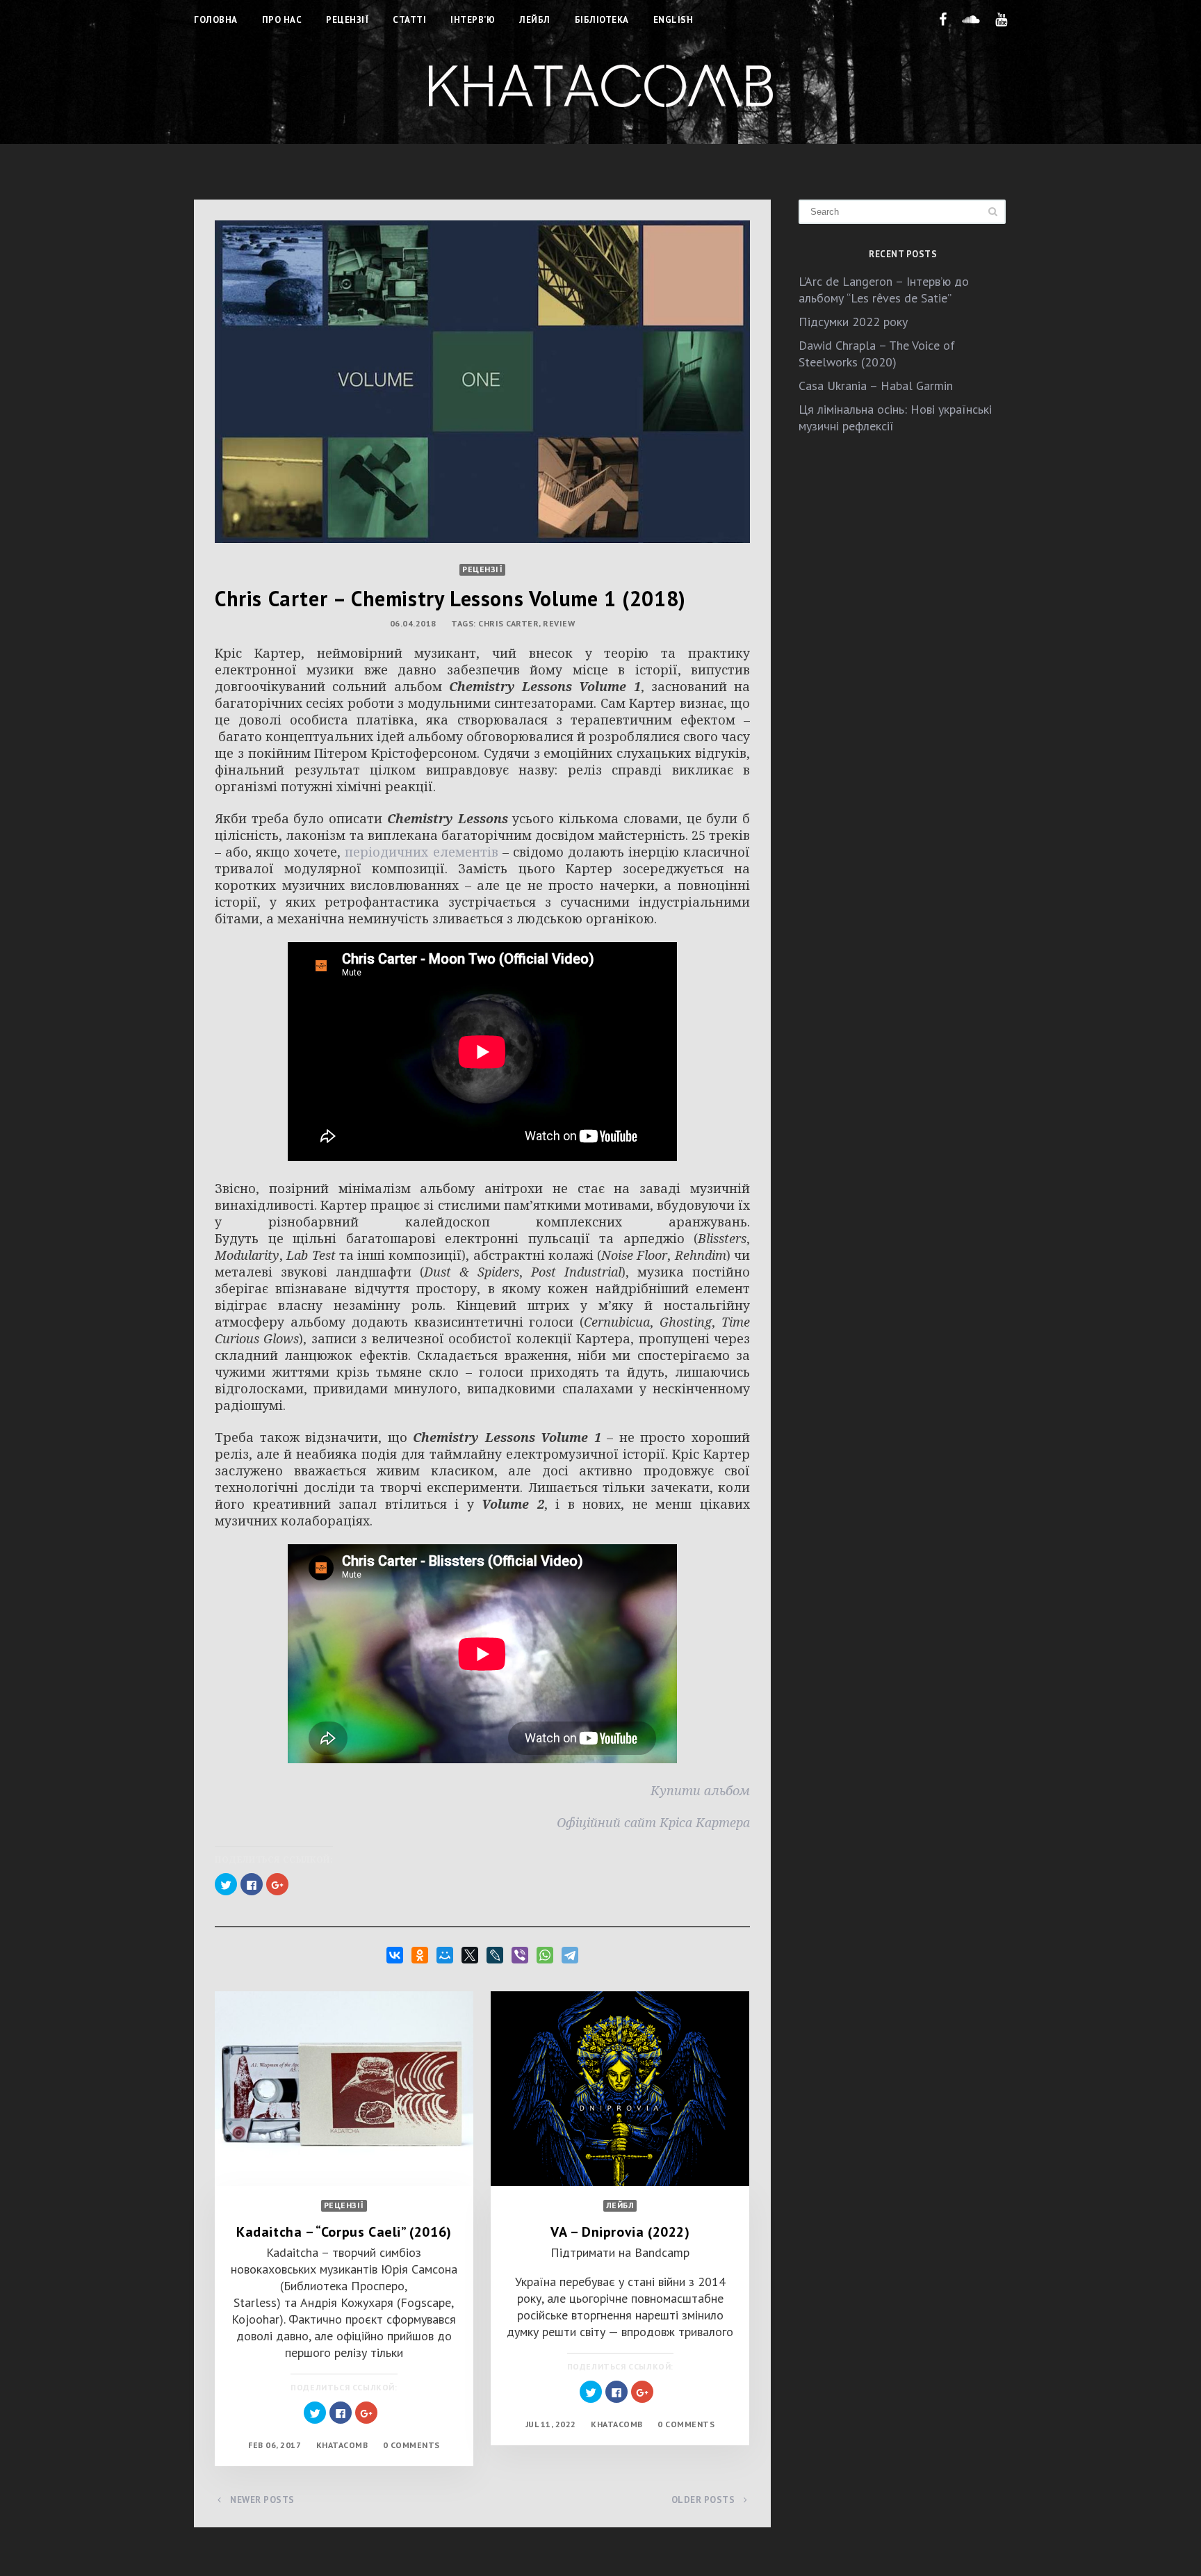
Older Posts (704, 2500)
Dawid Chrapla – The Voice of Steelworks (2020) (877, 354)
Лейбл (535, 20)
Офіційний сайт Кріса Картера (653, 1822)
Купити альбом (700, 1790)
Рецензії (347, 20)
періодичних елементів (421, 852)
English (673, 20)
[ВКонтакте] (395, 1955)
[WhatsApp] (545, 1955)
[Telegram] (570, 1955)
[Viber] (520, 1955)
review (559, 623)
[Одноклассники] (420, 1955)
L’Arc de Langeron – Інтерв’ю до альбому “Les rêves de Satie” (884, 290)
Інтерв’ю (473, 20)
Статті (409, 20)
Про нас (282, 20)
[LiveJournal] (495, 1955)
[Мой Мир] (445, 1955)
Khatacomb (342, 2445)
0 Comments (411, 2445)
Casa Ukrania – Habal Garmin (876, 386)
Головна (216, 20)
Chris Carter (508, 623)
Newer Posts (261, 2500)
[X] (470, 1955)
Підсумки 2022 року (853, 322)
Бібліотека (602, 20)
